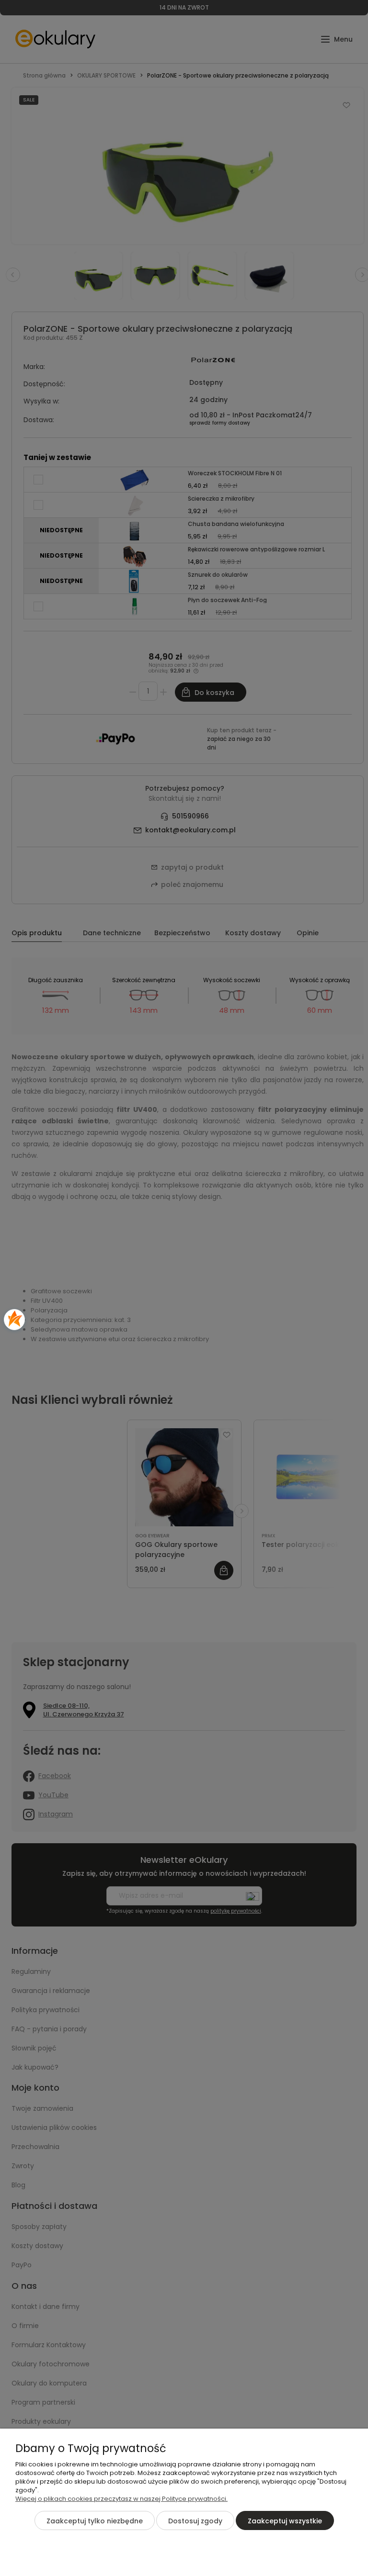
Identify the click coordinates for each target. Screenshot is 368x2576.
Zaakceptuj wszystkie (285, 2521)
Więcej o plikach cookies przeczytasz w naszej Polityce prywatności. (121, 2499)
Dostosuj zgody (195, 2521)
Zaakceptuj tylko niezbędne (95, 2521)
